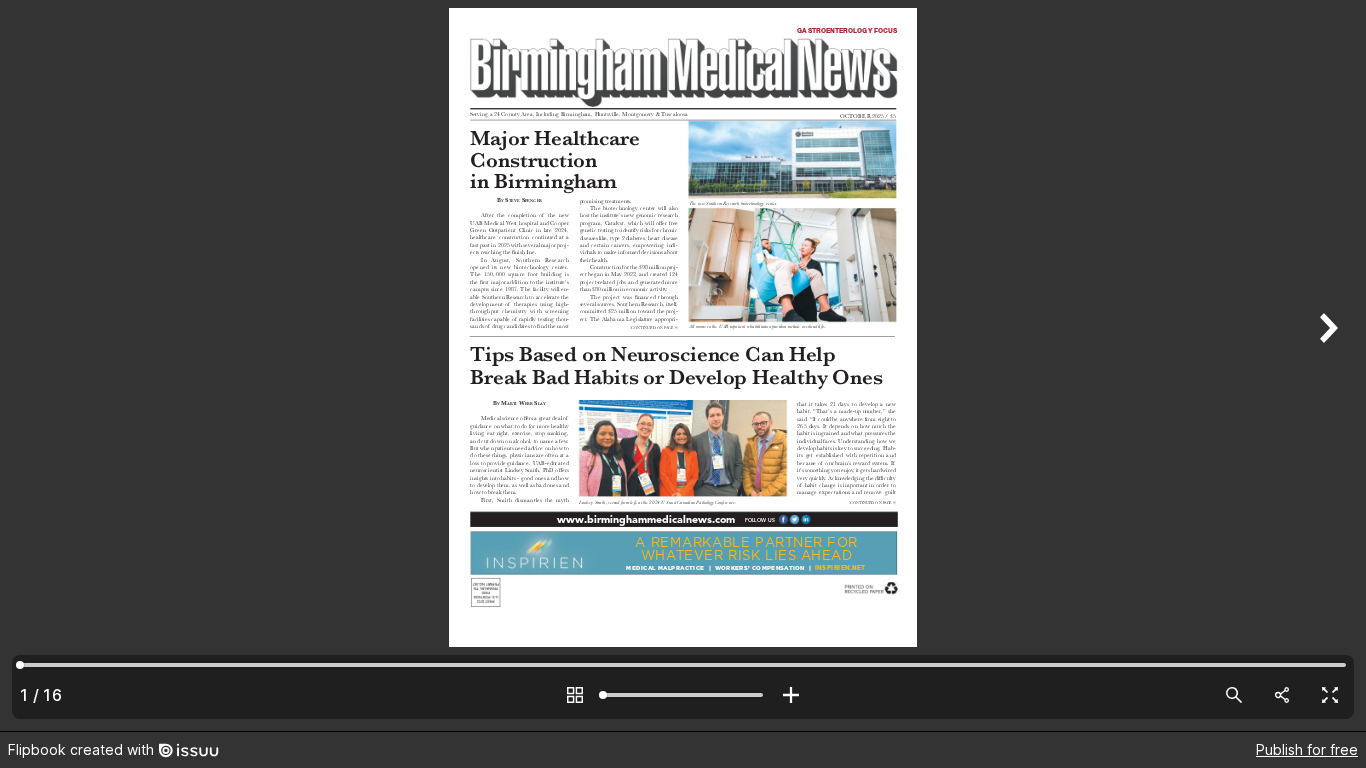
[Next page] (1326, 365)
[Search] (1234, 695)
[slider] (683, 695)
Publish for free (1307, 749)
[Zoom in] (791, 695)
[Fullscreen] (1330, 695)
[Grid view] (575, 695)
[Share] (1282, 695)
